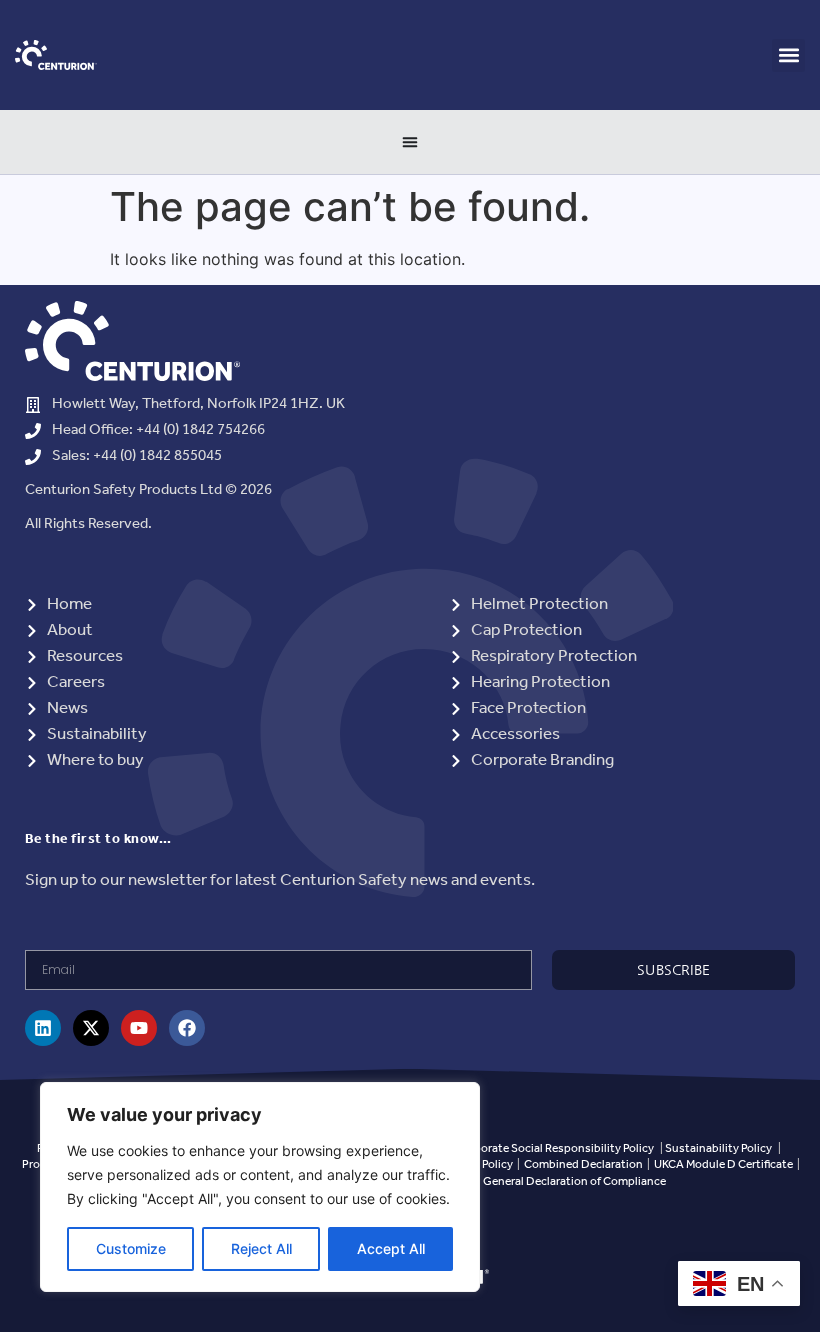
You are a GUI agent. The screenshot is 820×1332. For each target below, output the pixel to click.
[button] (788, 55)
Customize (131, 1248)
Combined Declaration (583, 1164)
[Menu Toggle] (410, 142)
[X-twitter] (91, 1028)
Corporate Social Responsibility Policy (554, 1148)
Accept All (391, 1248)
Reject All (261, 1248)
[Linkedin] (43, 1028)
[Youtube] (139, 1028)
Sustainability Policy (718, 1148)
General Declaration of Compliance (574, 1181)
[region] (260, 1187)
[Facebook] (187, 1028)
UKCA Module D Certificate (723, 1164)
